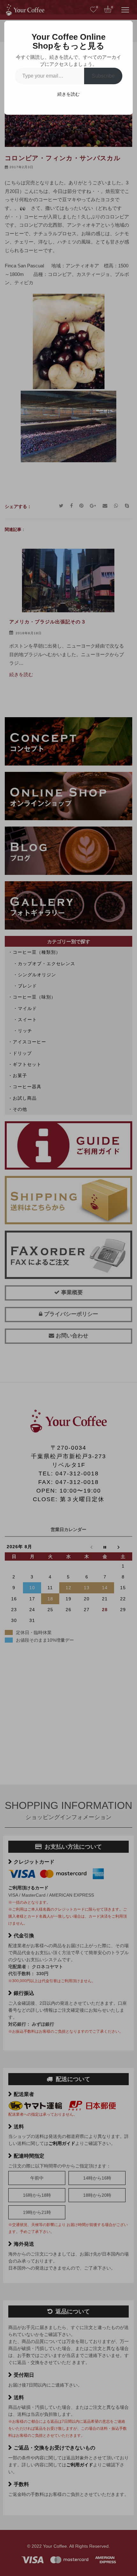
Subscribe (103, 76)
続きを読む (68, 94)
